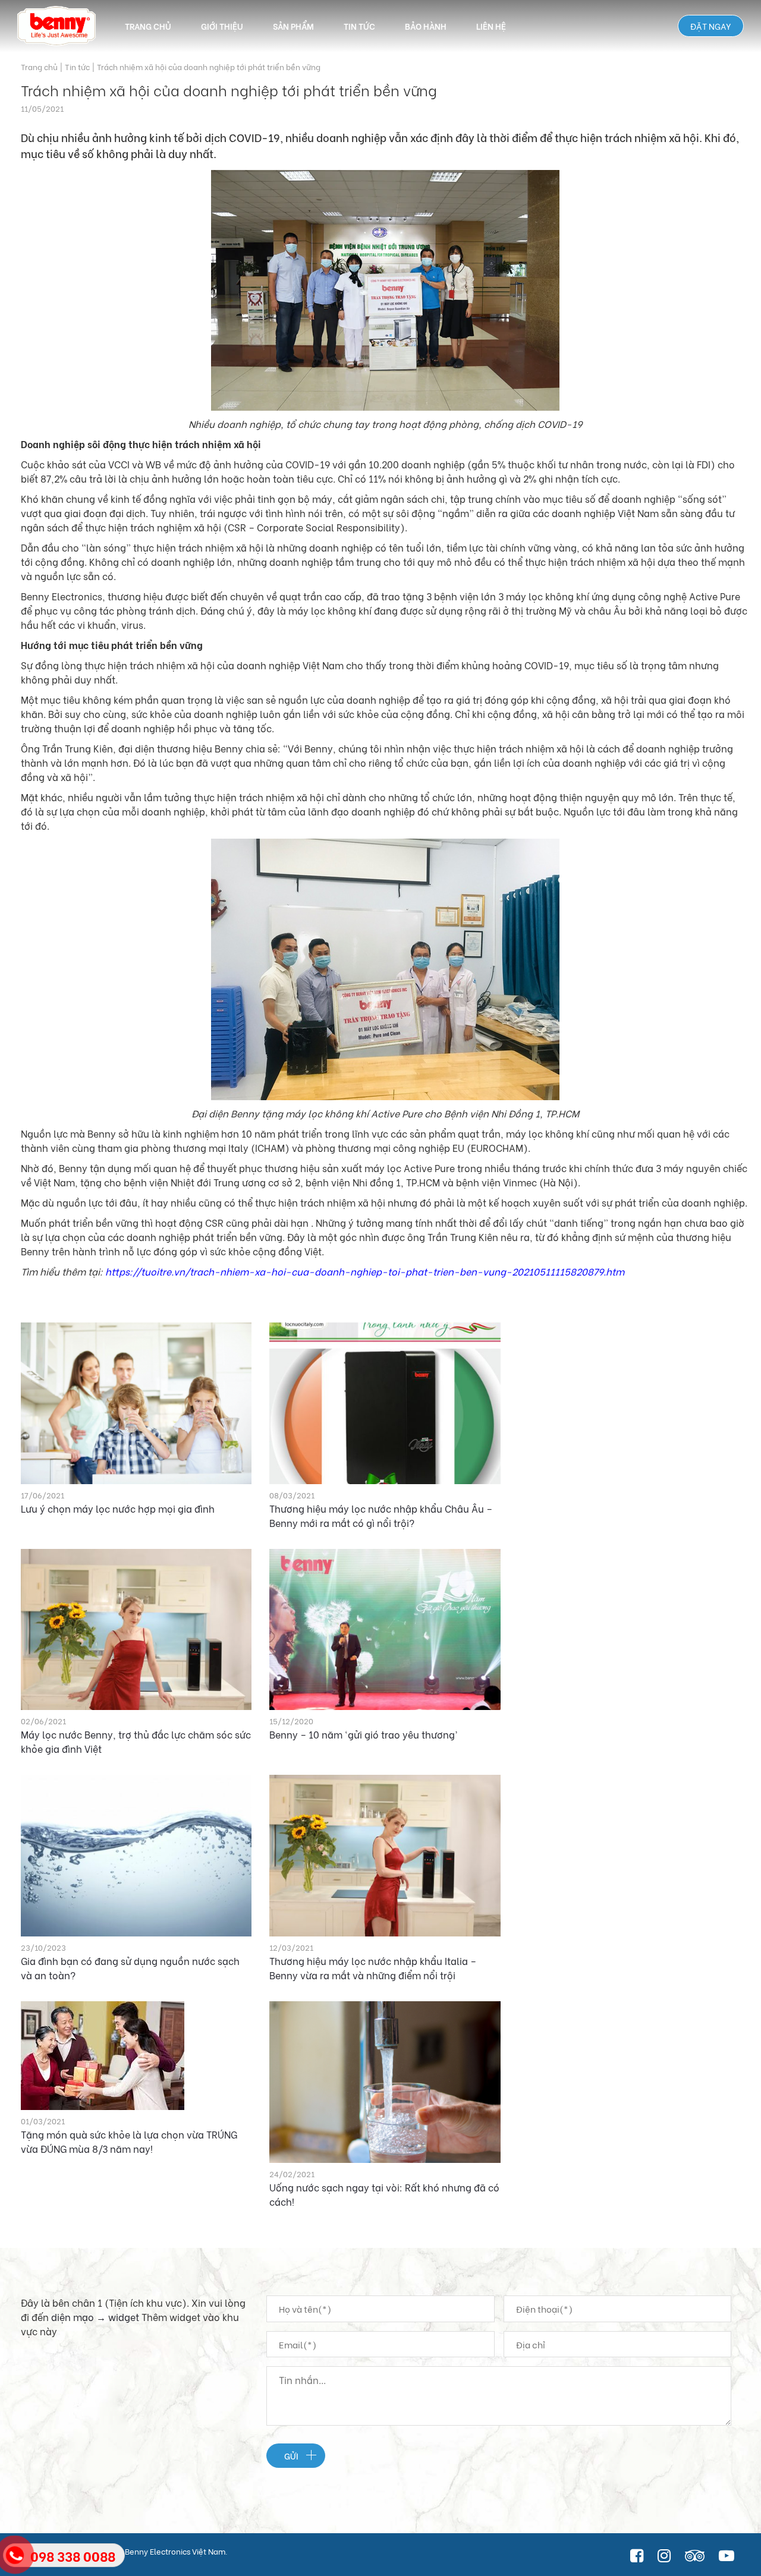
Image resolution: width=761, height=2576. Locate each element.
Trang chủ (148, 26)
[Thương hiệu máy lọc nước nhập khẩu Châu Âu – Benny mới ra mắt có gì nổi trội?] (385, 1403)
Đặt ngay (711, 26)
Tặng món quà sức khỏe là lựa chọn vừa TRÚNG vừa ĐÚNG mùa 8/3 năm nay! (129, 2141)
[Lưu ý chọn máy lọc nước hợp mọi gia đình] (136, 1403)
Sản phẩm (293, 26)
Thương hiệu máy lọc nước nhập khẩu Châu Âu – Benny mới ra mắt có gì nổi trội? (381, 1515)
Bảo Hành (426, 26)
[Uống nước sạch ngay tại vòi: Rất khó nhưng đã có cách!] (385, 2082)
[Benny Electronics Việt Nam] (56, 26)
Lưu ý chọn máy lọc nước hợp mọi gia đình (118, 1508)
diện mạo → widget (95, 2317)
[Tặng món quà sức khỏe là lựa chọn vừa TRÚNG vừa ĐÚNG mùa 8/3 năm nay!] (136, 2056)
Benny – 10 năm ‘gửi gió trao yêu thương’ (363, 1734)
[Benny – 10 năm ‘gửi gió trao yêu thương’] (385, 1630)
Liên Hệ (491, 26)
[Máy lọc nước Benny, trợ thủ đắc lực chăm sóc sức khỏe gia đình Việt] (136, 1630)
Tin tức (359, 26)
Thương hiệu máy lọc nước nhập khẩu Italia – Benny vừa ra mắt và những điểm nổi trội (373, 1968)
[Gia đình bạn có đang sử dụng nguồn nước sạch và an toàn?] (136, 1856)
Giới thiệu (222, 26)
